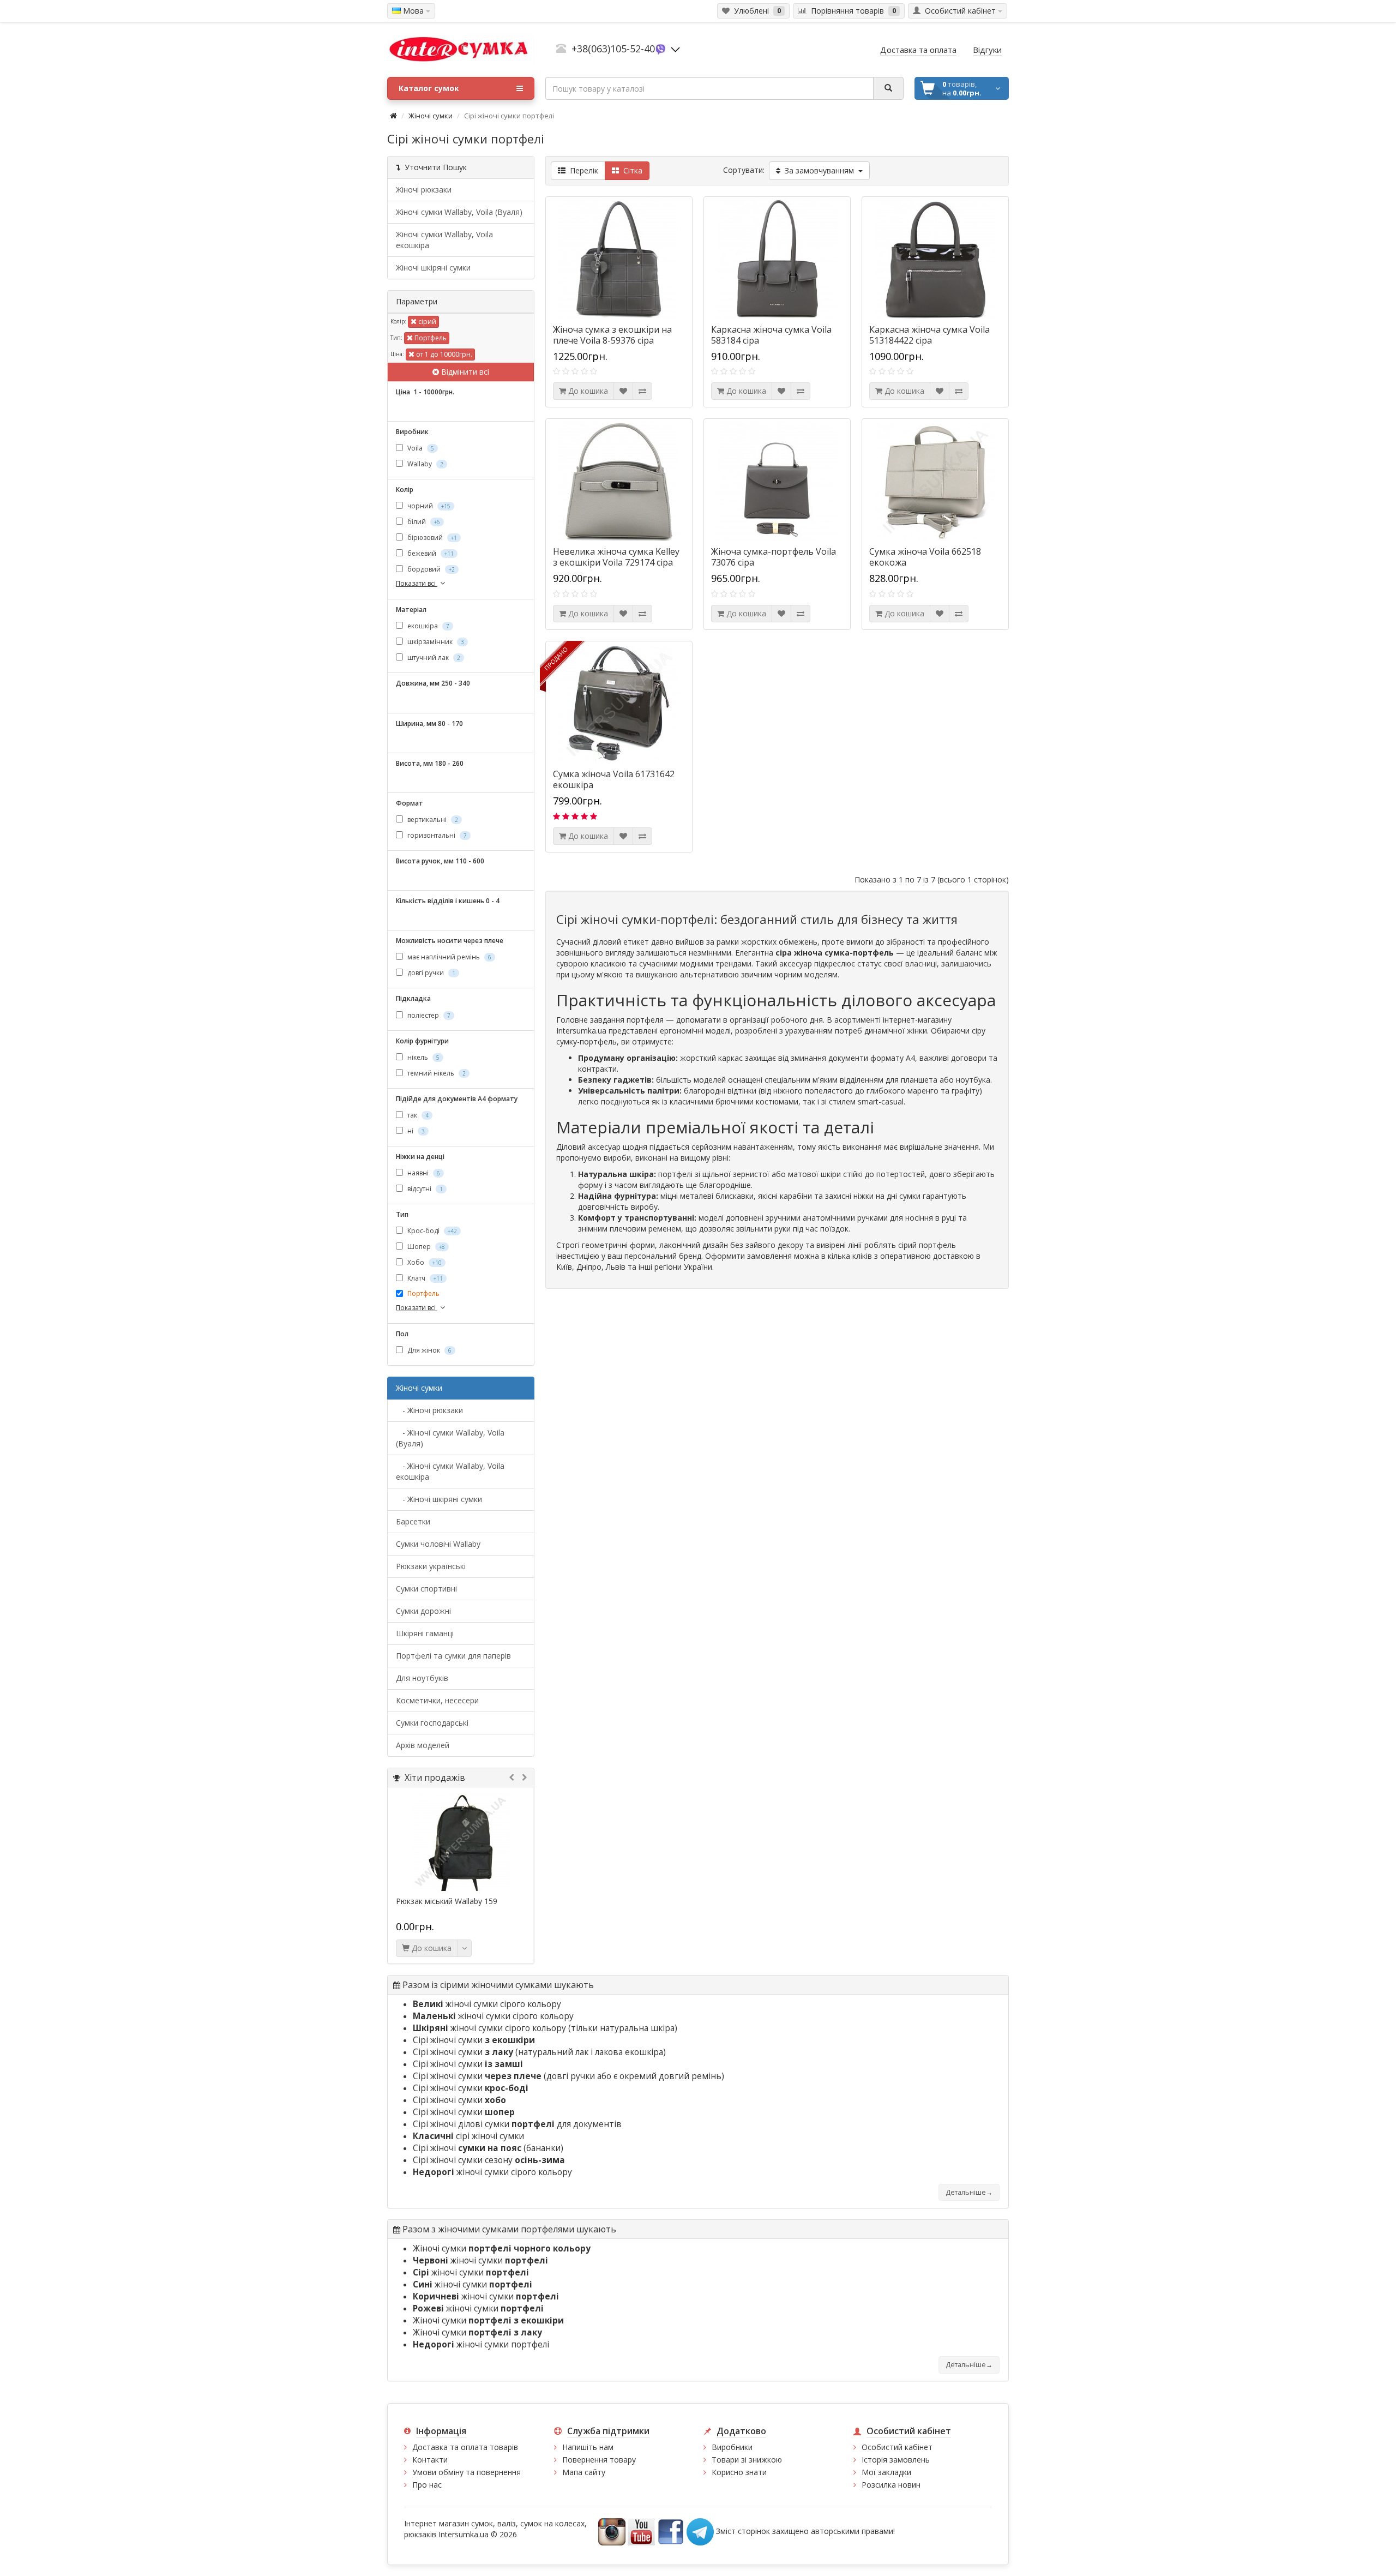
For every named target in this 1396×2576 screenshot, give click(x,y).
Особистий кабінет (897, 2447)
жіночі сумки (480, 2260)
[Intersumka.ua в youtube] (641, 2530)
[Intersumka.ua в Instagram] (612, 2530)
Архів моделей (423, 1745)
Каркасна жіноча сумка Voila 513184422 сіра (929, 335)
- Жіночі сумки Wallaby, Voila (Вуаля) (450, 1438)
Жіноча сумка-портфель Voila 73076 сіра (774, 557)
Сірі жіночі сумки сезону (489, 2160)
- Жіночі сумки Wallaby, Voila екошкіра (450, 1471)
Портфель (430, 338)
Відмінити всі (464, 372)
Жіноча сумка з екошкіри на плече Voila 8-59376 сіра (612, 335)
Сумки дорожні (423, 1611)
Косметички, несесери (437, 1700)
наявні (423, 1173)
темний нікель (436, 1073)
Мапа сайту (584, 2472)
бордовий (430, 569)
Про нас (427, 2485)
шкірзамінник (435, 642)
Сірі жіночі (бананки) (488, 2148)
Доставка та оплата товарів (465, 2447)
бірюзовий (431, 538)
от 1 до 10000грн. (443, 354)
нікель (423, 1057)
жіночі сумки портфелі (481, 2344)
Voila (420, 448)
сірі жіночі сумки (468, 2136)
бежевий (430, 553)
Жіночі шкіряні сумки (433, 268)
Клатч (424, 1278)
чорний (428, 506)
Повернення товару (599, 2460)
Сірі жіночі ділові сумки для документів (517, 2124)
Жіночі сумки (431, 116)
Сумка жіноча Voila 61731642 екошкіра (614, 779)
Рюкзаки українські (431, 1566)
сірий (426, 322)
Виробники (732, 2447)
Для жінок (429, 1350)
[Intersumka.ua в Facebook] (671, 2530)
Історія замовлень (896, 2460)
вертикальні (432, 819)
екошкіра (428, 626)
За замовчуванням (819, 170)
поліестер (428, 1015)
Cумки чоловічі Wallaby (438, 1544)
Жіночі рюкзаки (424, 190)
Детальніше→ (969, 2192)
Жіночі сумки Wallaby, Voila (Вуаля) (459, 212)
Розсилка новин (891, 2485)
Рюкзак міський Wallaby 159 (447, 1901)
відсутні (424, 1189)
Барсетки (413, 1521)
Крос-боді (431, 1231)
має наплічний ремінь (449, 957)
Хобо (424, 1262)
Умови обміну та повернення (467, 2472)
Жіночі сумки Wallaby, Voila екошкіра (444, 240)
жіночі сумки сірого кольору (487, 2004)
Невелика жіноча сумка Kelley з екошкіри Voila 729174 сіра (616, 557)
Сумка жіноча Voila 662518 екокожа (925, 557)
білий (423, 522)
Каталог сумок (429, 88)
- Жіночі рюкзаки (429, 1410)
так (417, 1115)
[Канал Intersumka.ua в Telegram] (700, 2530)
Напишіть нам (588, 2447)
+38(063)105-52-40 (613, 49)
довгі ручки (431, 973)
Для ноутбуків (422, 1678)
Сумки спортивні (426, 1589)
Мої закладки (886, 2472)
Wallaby (425, 464)
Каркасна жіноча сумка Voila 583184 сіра (771, 335)
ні (415, 1131)
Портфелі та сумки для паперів (453, 1656)
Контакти (430, 2460)
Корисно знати (739, 2472)
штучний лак (433, 657)
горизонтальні (436, 835)
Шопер (425, 1247)
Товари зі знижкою (747, 2460)
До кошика (431, 1948)
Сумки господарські (432, 1723)
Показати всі (417, 583)
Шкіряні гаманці (425, 1633)
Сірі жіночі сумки (474, 2040)
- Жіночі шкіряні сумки (439, 1499)
